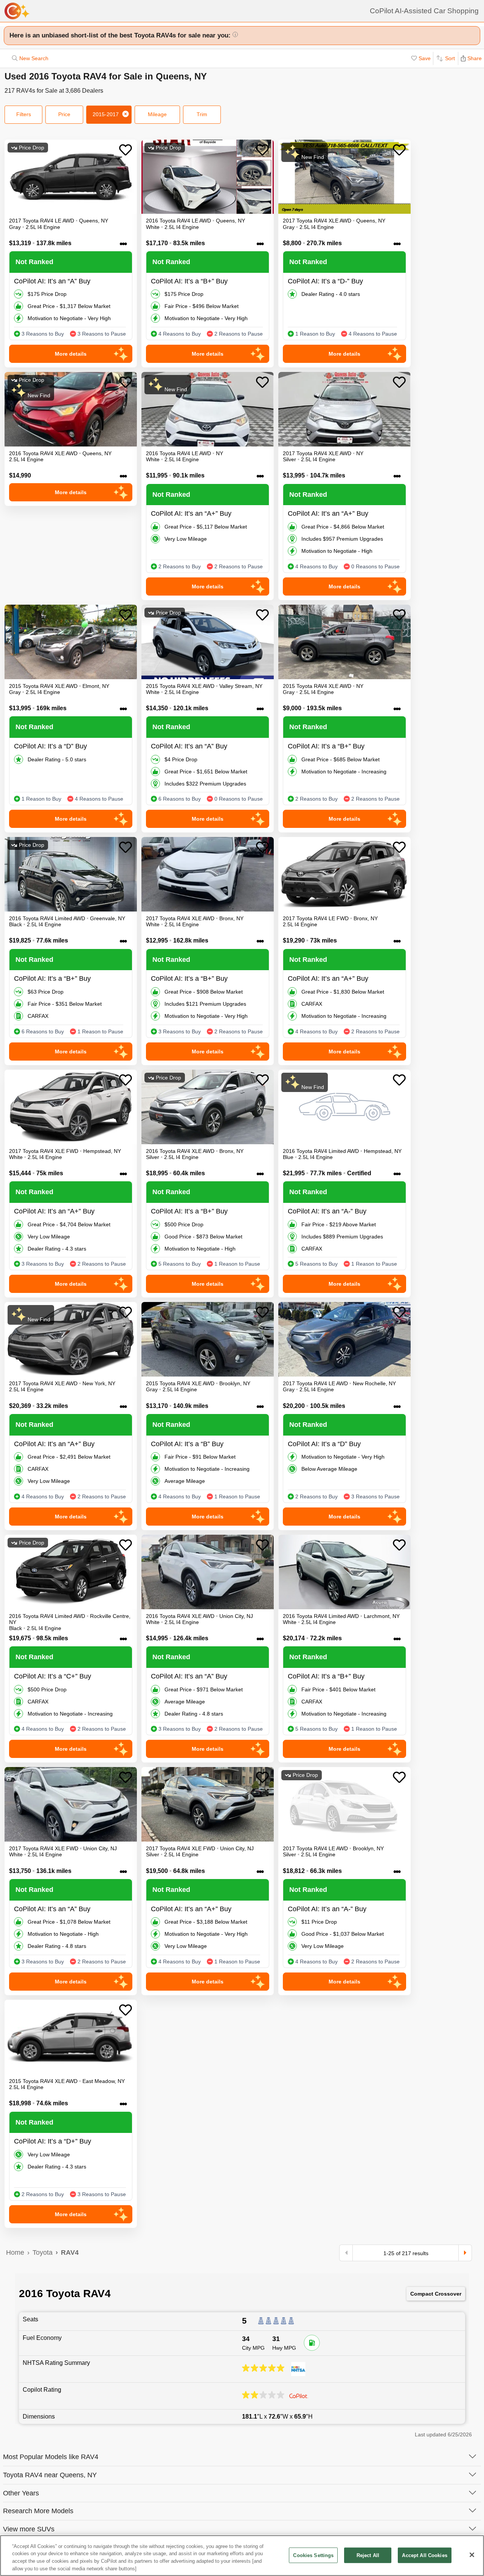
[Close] (472, 2555)
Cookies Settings (313, 2555)
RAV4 (70, 2252)
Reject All (368, 2555)
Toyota (43, 2252)
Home (15, 2252)
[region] (242, 2556)
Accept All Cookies (424, 2555)
